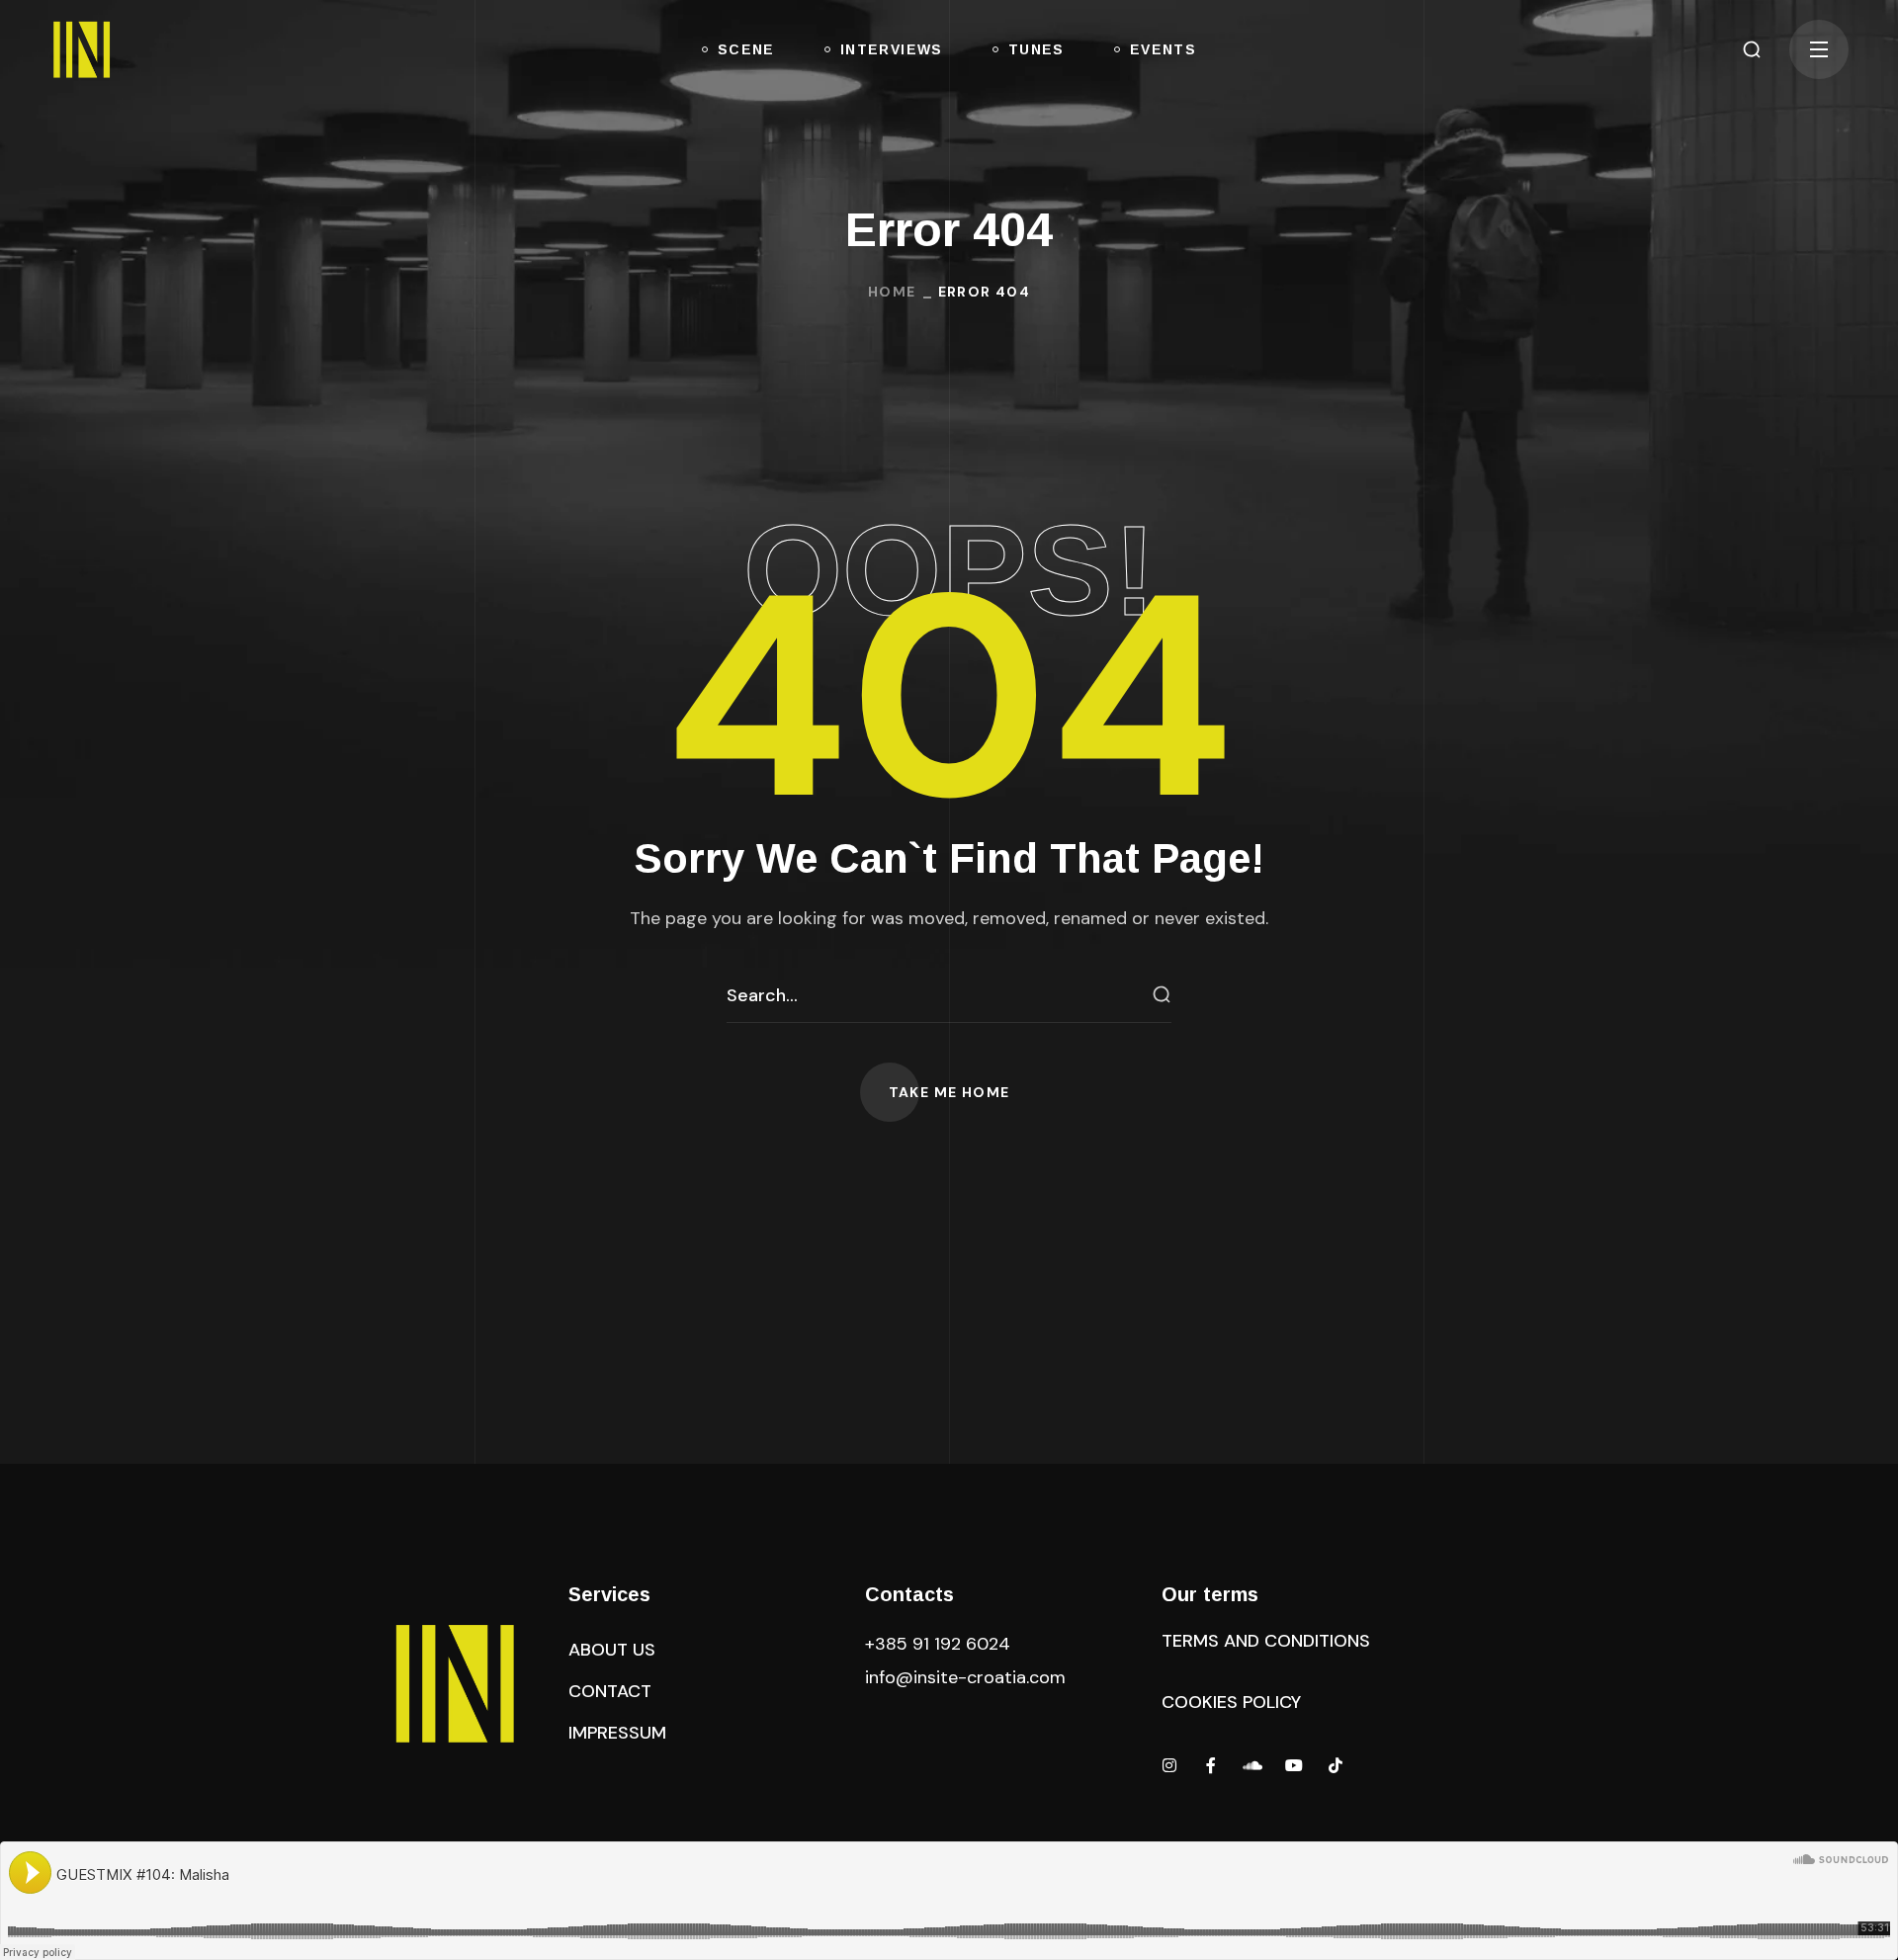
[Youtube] (1294, 1765)
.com (965, 1677)
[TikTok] (1336, 1765)
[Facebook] (1211, 1765)
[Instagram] (1169, 1765)
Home (892, 292)
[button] (1752, 49)
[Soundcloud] (1252, 1765)
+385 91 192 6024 (940, 1644)
